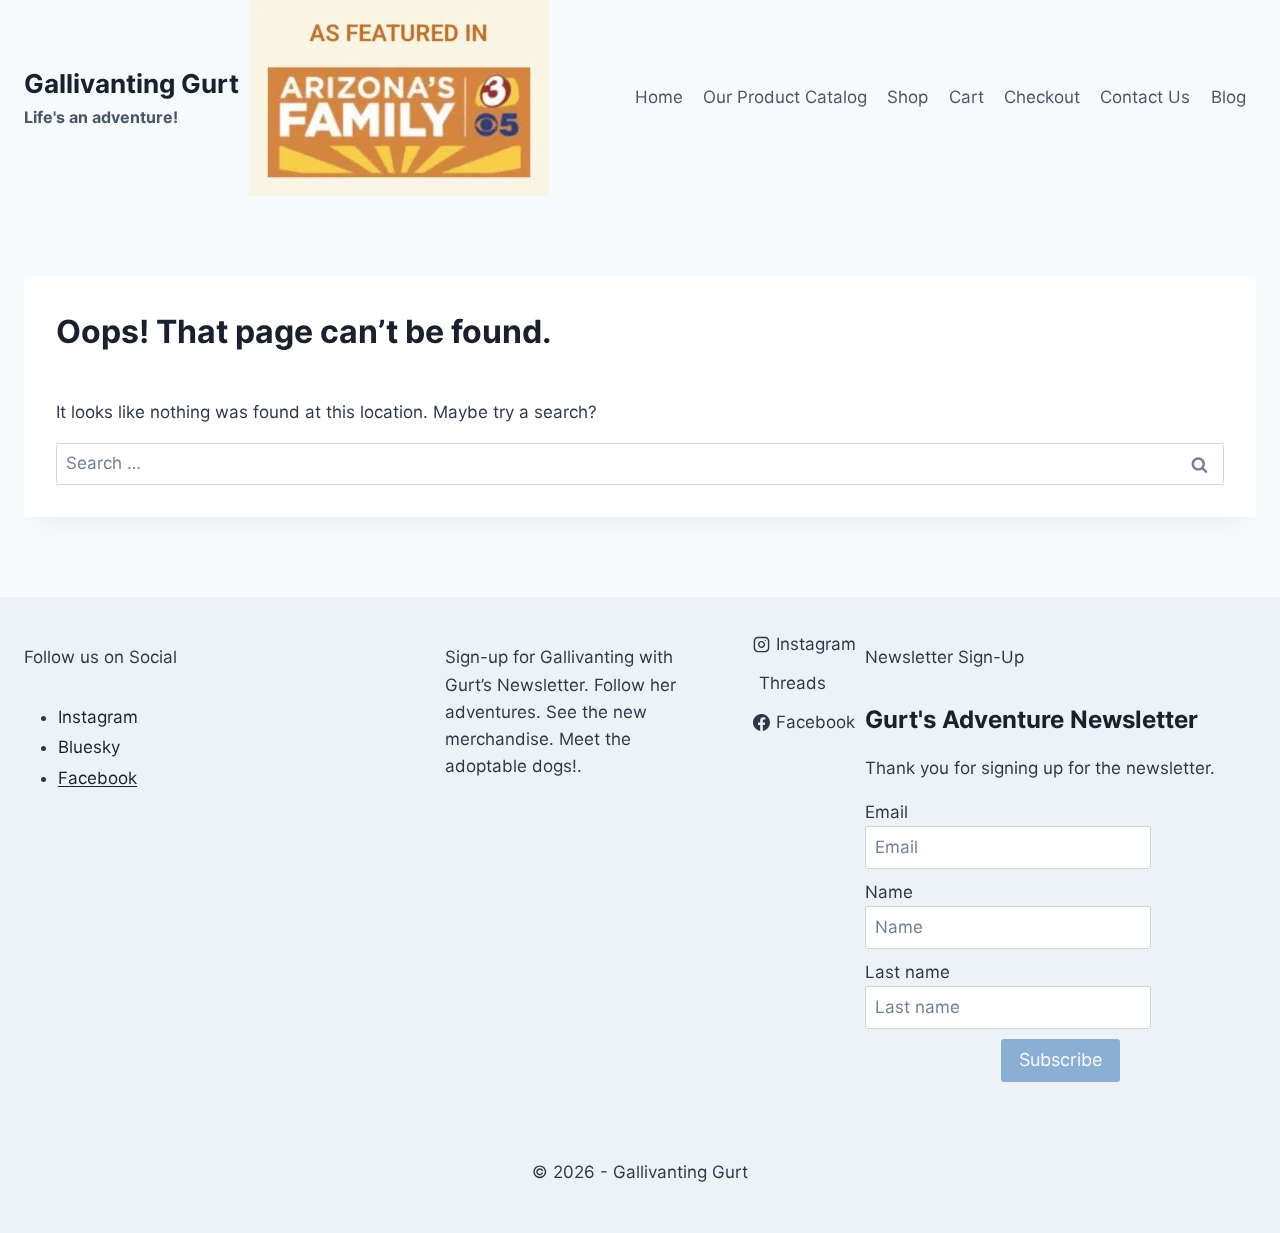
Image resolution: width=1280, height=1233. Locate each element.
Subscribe (1060, 1059)
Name (889, 892)
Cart (966, 97)
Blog (1228, 97)
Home (659, 97)
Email (886, 812)
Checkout (1042, 97)
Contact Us (1145, 97)
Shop (907, 97)
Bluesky (89, 747)
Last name (907, 972)
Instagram (98, 717)
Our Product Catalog (785, 97)
